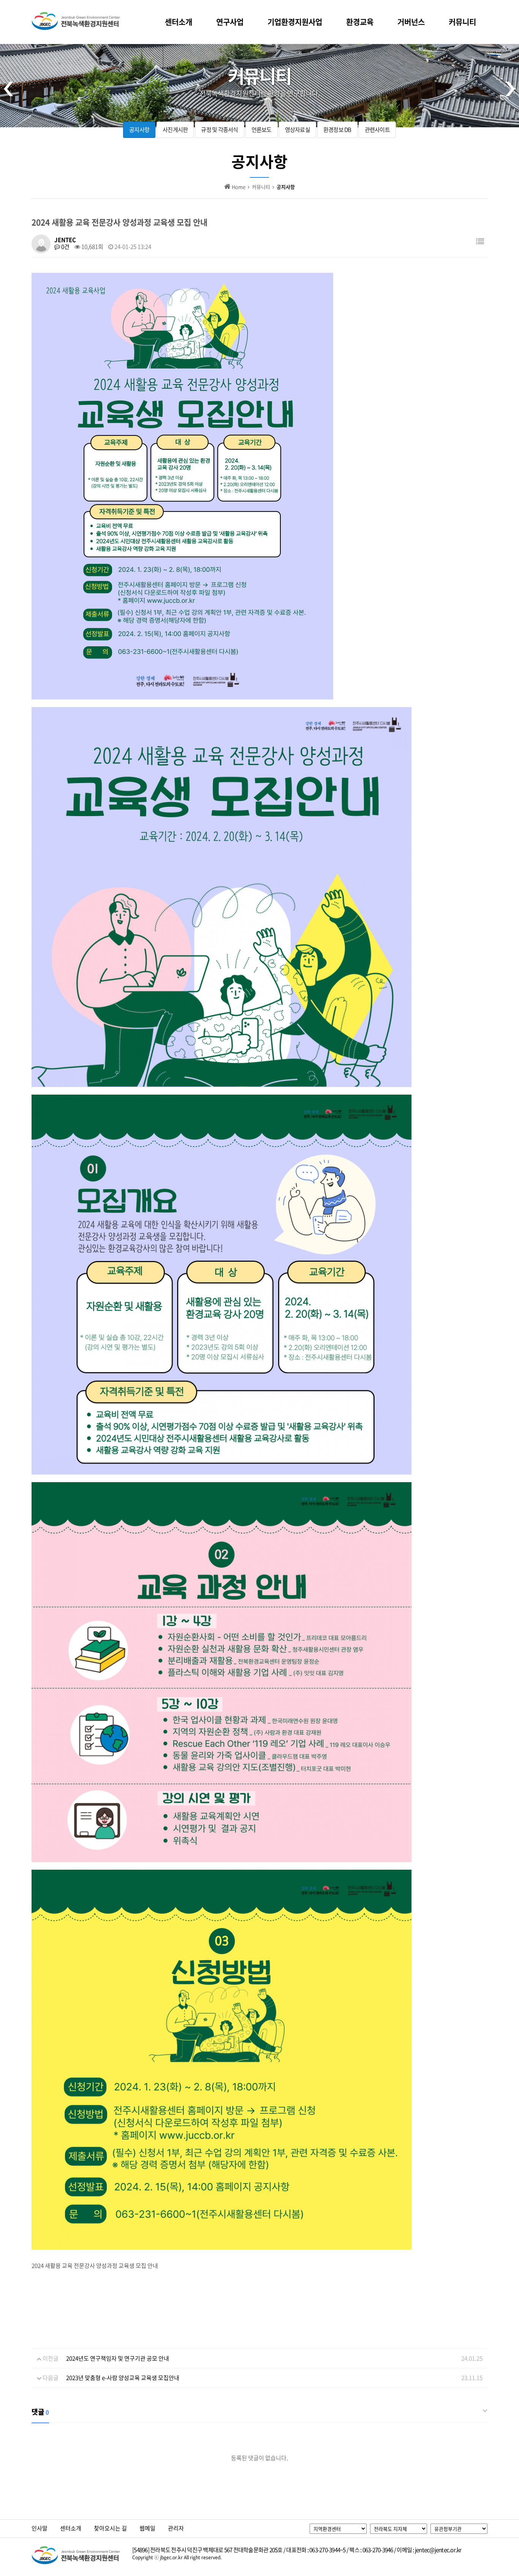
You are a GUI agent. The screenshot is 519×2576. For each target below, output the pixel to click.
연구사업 (230, 22)
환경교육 (360, 22)
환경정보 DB (337, 130)
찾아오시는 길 (110, 2528)
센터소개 (179, 22)
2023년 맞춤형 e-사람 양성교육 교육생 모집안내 (123, 2378)
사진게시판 (175, 130)
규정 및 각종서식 (219, 130)
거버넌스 (411, 22)
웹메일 (147, 2528)
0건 (65, 247)
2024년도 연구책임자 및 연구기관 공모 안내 (118, 2358)
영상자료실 (297, 130)
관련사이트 (377, 130)
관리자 (176, 2528)
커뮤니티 (462, 22)
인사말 (40, 2528)
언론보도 (262, 130)
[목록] (480, 241)
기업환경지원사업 (295, 22)
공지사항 (139, 130)
